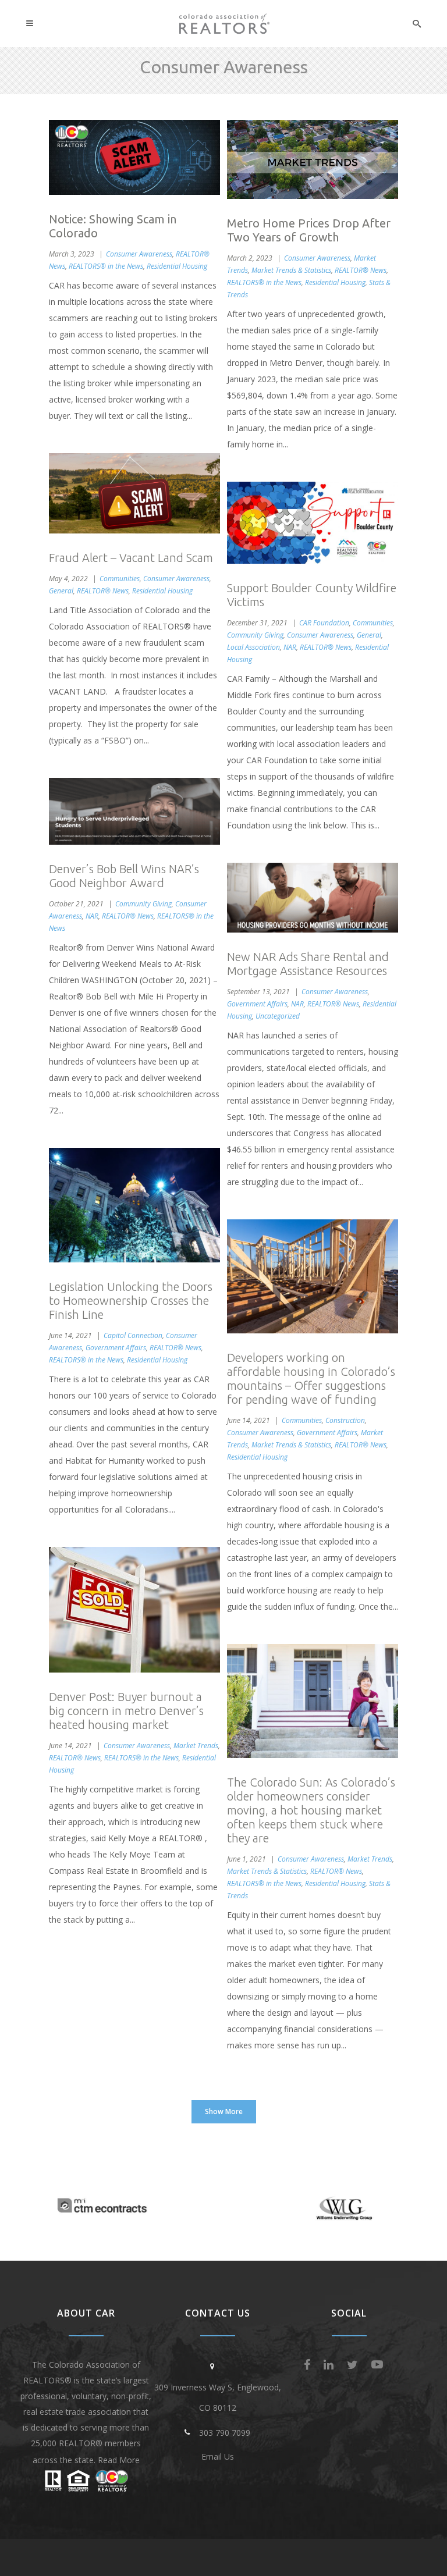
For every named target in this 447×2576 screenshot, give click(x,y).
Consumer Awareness (139, 254)
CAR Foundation (324, 623)
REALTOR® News (361, 270)
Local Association (253, 647)
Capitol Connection (133, 1335)
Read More (119, 2460)
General (61, 591)
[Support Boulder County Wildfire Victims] (313, 523)
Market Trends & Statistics (291, 270)
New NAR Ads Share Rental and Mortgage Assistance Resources (308, 964)
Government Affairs (257, 1004)
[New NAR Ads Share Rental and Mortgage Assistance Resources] (313, 898)
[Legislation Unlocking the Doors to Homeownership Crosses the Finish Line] (134, 1205)
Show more (224, 2111)
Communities (120, 579)
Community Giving (255, 635)
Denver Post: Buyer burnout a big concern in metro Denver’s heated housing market (126, 1711)
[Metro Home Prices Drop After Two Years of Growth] (313, 159)
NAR (290, 647)
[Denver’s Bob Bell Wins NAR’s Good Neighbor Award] (134, 811)
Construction (345, 1420)
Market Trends (196, 1746)
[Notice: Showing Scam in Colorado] (134, 157)
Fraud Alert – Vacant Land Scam (131, 558)
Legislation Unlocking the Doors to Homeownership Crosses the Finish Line (131, 1301)
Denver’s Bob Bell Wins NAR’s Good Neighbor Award (124, 876)
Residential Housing (177, 266)
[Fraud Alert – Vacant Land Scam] (134, 494)
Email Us (218, 2456)
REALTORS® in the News (106, 266)
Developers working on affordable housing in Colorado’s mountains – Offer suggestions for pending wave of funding (311, 1378)
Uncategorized (278, 1016)
